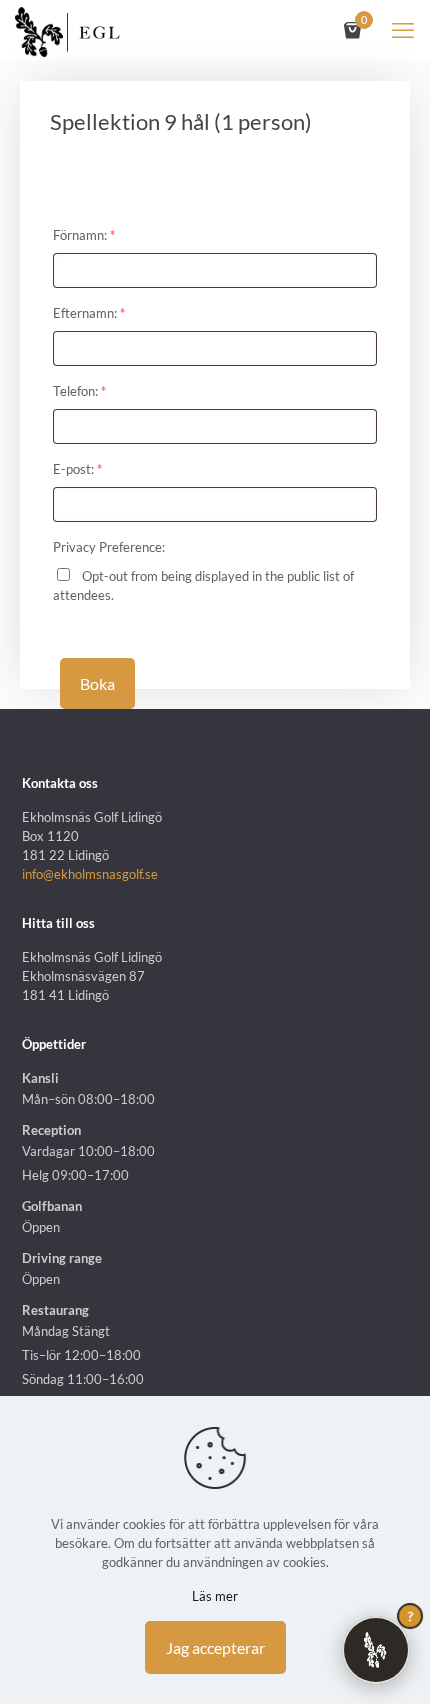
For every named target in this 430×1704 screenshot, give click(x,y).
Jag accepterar (215, 1647)
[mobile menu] (403, 30)
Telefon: (79, 391)
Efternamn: (89, 313)
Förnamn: (84, 235)
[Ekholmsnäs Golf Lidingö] (67, 30)
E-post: (77, 469)
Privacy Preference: (109, 547)
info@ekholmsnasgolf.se (90, 874)
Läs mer (215, 1596)
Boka (97, 683)
